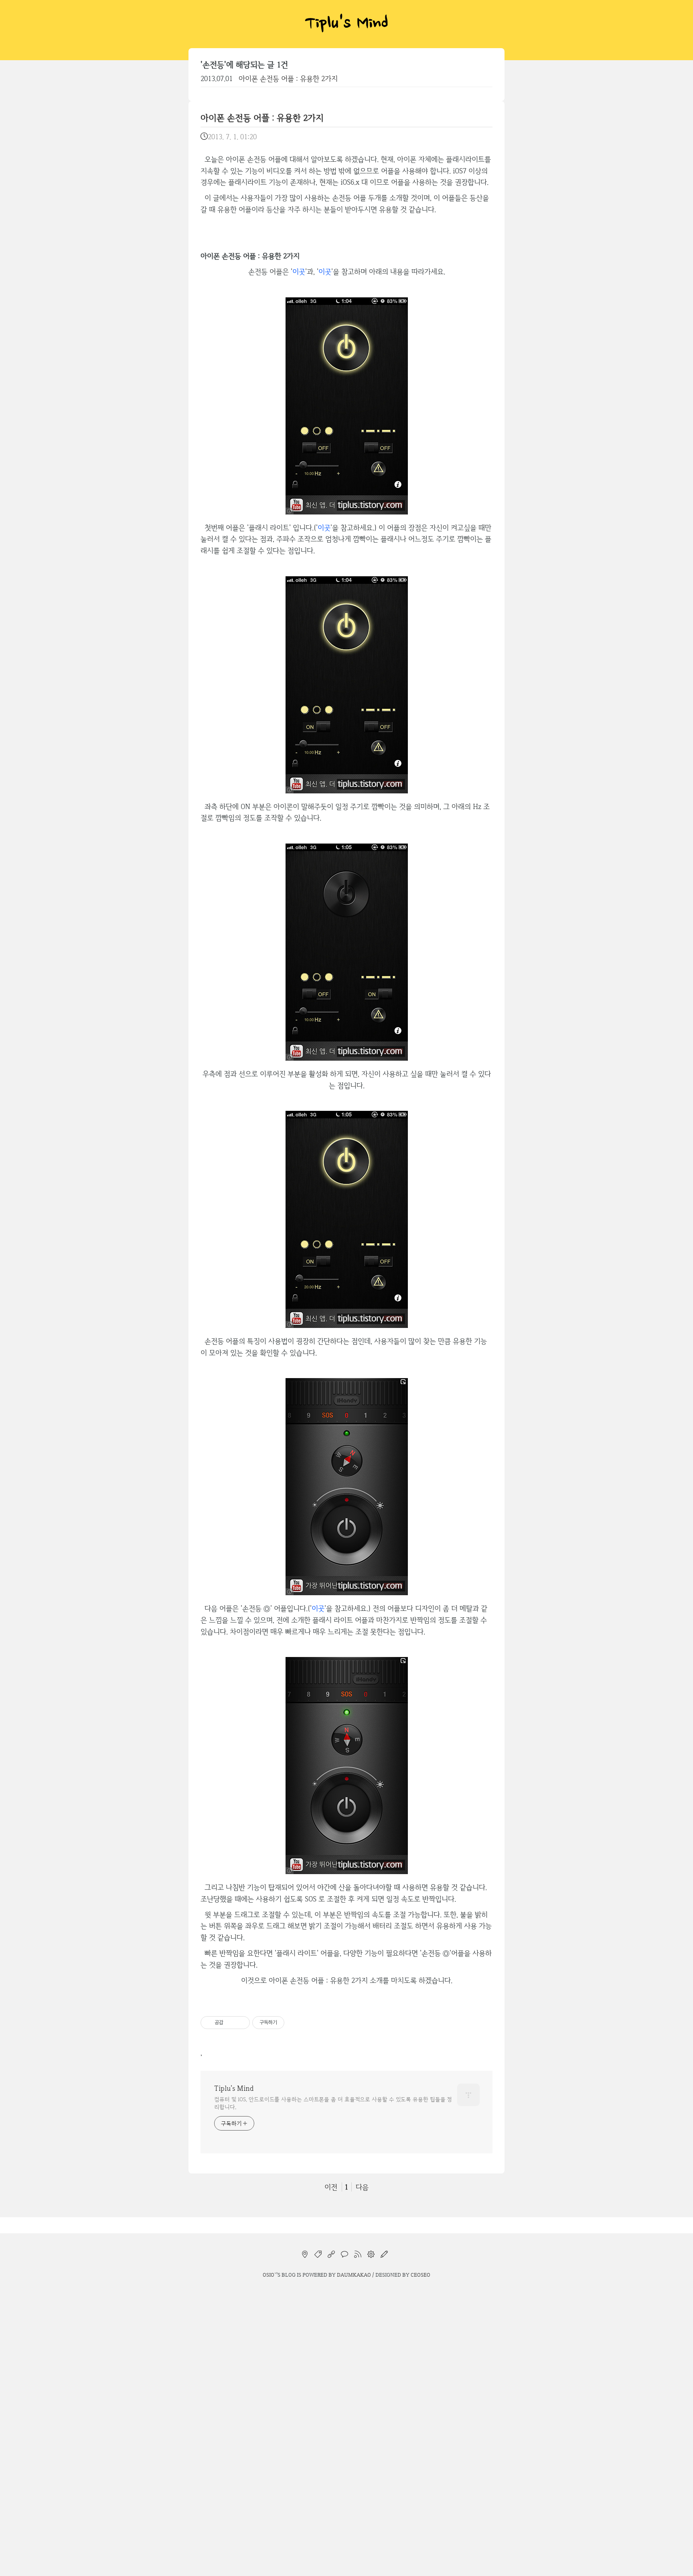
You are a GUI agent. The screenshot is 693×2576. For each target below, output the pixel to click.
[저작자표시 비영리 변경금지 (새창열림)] (295, 2023)
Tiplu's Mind (346, 24)
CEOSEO (420, 2275)
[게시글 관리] (241, 2023)
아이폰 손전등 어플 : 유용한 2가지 (288, 78)
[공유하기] (231, 2023)
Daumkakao (354, 2275)
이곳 (299, 271)
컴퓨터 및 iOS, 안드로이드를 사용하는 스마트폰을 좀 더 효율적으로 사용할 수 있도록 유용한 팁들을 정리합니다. (333, 2103)
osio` (269, 2275)
